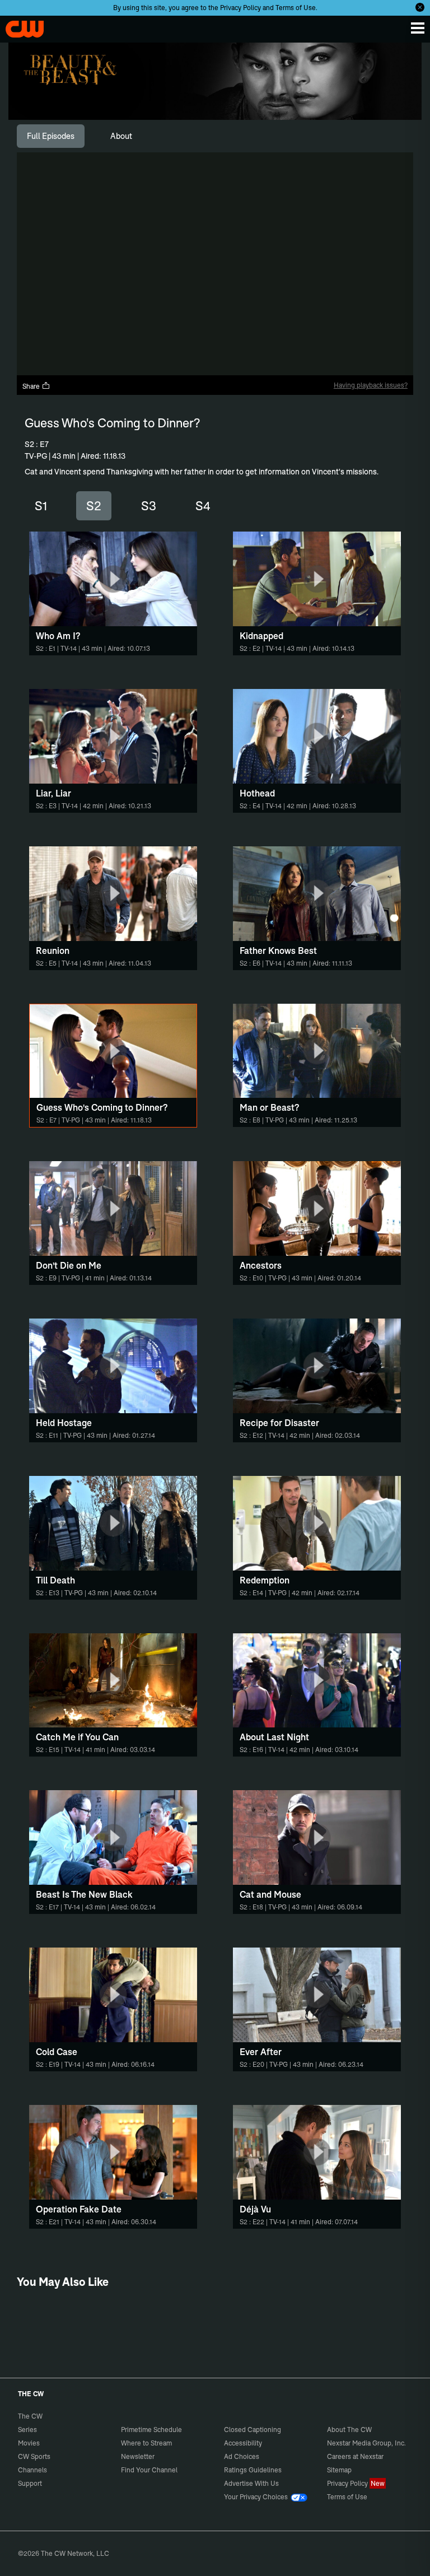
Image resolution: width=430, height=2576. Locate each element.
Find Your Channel (149, 2470)
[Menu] (418, 28)
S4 (203, 506)
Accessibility (243, 2443)
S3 (149, 506)
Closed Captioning (253, 2430)
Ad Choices (242, 2456)
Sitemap (339, 2470)
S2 (94, 506)
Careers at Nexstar (355, 2456)
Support (30, 2483)
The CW (20, 26)
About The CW (349, 2430)
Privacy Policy (240, 8)
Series (27, 2430)
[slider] (215, 346)
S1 (41, 506)
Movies (29, 2443)
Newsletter (138, 2456)
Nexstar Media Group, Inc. (366, 2443)
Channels (32, 2470)
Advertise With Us (251, 2483)
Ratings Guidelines (253, 2470)
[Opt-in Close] (420, 7)
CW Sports (34, 2456)
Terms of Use (296, 8)
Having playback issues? (371, 385)
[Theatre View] (303, 364)
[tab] (51, 136)
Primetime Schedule (151, 2430)
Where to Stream (146, 2443)
